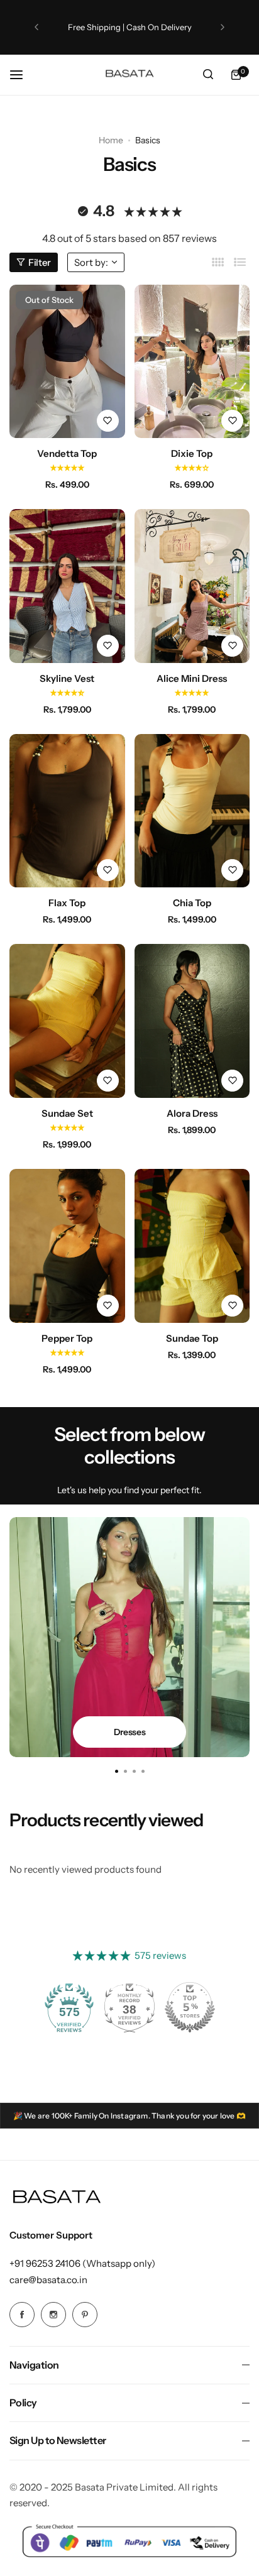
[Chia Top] (192, 811)
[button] (36, 27)
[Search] (208, 75)
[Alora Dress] (192, 1021)
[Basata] (129, 74)
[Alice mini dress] (192, 586)
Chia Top (192, 903)
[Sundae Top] (192, 1246)
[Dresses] (129, 1637)
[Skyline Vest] (67, 586)
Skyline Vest (67, 678)
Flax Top (67, 903)
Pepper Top (67, 1338)
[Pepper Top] (67, 1246)
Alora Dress (192, 1113)
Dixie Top (192, 453)
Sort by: (91, 262)
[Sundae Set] (67, 1021)
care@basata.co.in (48, 2280)
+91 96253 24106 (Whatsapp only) (82, 2263)
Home (111, 140)
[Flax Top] (67, 811)
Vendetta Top (67, 453)
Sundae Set (67, 1113)
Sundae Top (192, 1338)
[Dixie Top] (192, 362)
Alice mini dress (192, 678)
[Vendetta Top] (67, 362)
